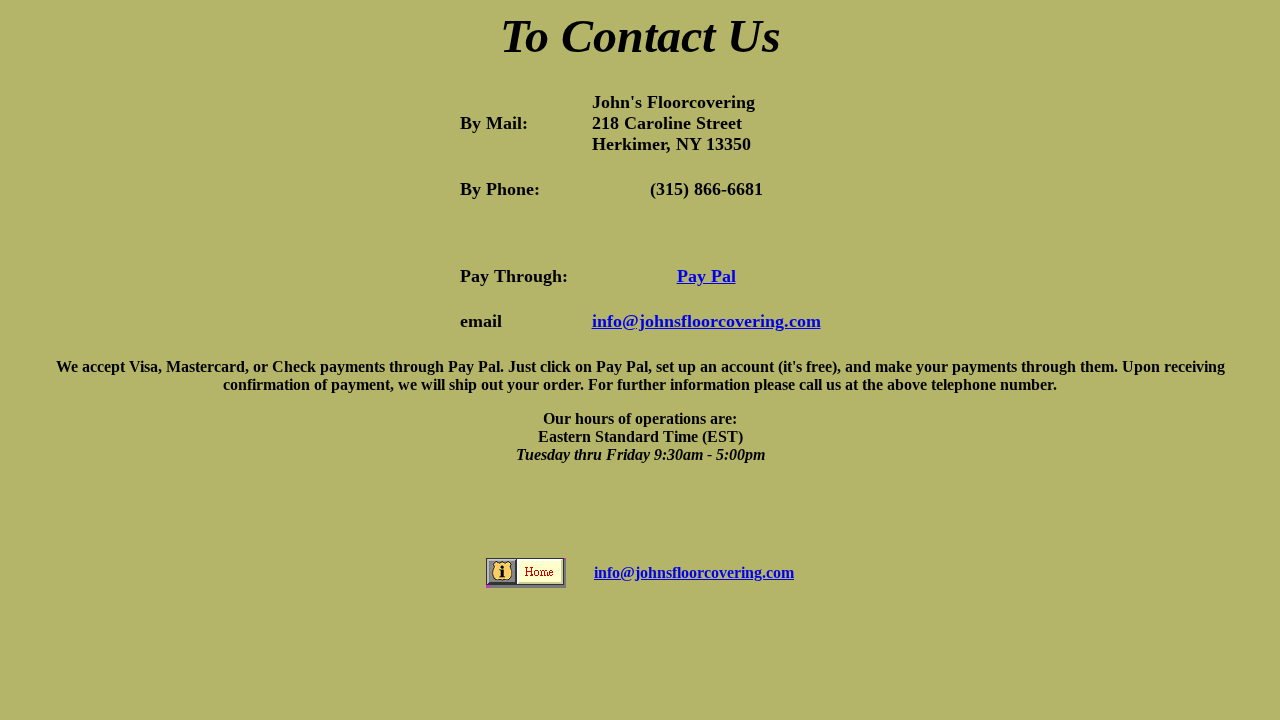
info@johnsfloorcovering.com (706, 321)
